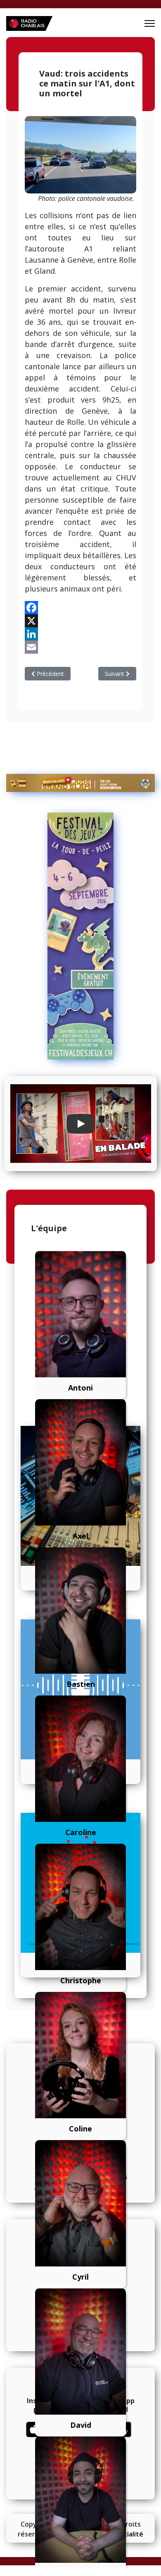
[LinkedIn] (80, 634)
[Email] (80, 647)
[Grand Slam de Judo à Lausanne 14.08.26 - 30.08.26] (80, 783)
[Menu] (150, 23)
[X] (80, 621)
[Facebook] (80, 608)
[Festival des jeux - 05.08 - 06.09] (80, 936)
